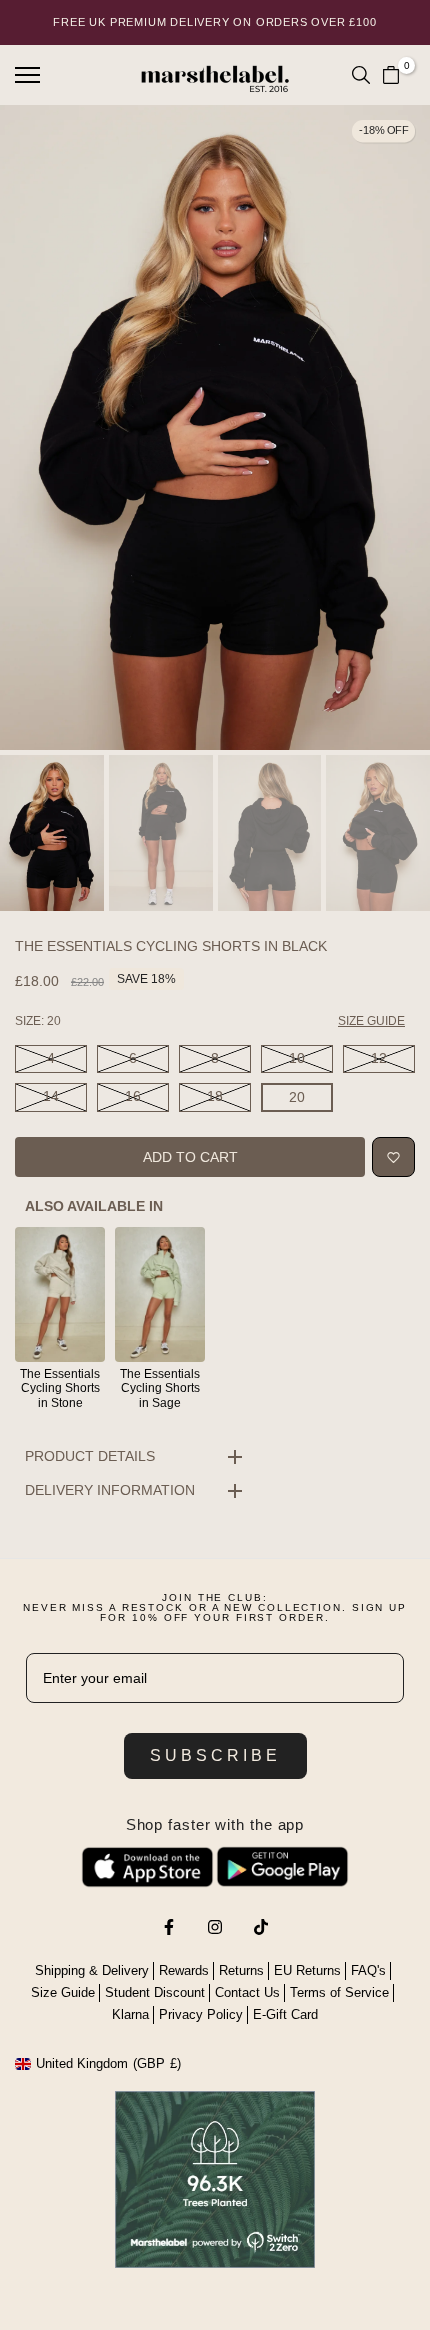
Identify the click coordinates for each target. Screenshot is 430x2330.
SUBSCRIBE (215, 1755)
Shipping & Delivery (92, 1970)
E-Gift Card (285, 2014)
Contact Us (247, 1992)
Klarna (130, 2014)
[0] (391, 75)
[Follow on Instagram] (215, 1927)
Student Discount (155, 1992)
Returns (241, 1970)
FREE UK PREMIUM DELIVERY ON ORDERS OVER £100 (214, 22)
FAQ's (368, 1970)
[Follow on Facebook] (169, 1927)
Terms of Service (339, 1992)
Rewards (184, 1970)
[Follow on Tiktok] (261, 1927)
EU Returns (307, 1970)
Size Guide (63, 1992)
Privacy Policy (201, 2014)
